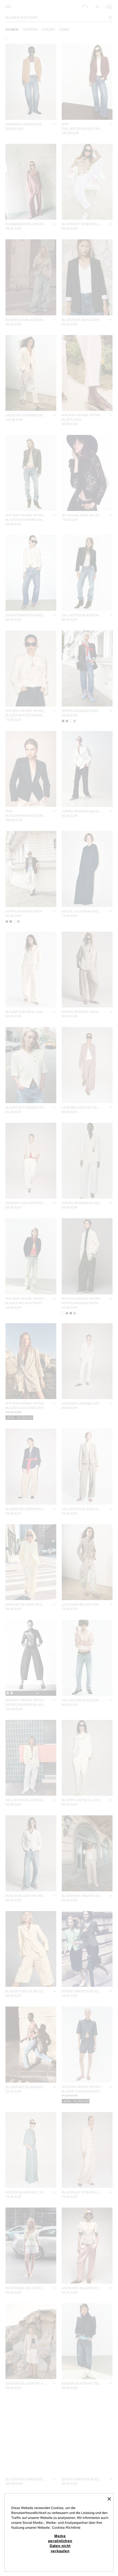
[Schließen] (109, 2499)
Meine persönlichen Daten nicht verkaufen (60, 2543)
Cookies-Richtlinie (66, 2527)
